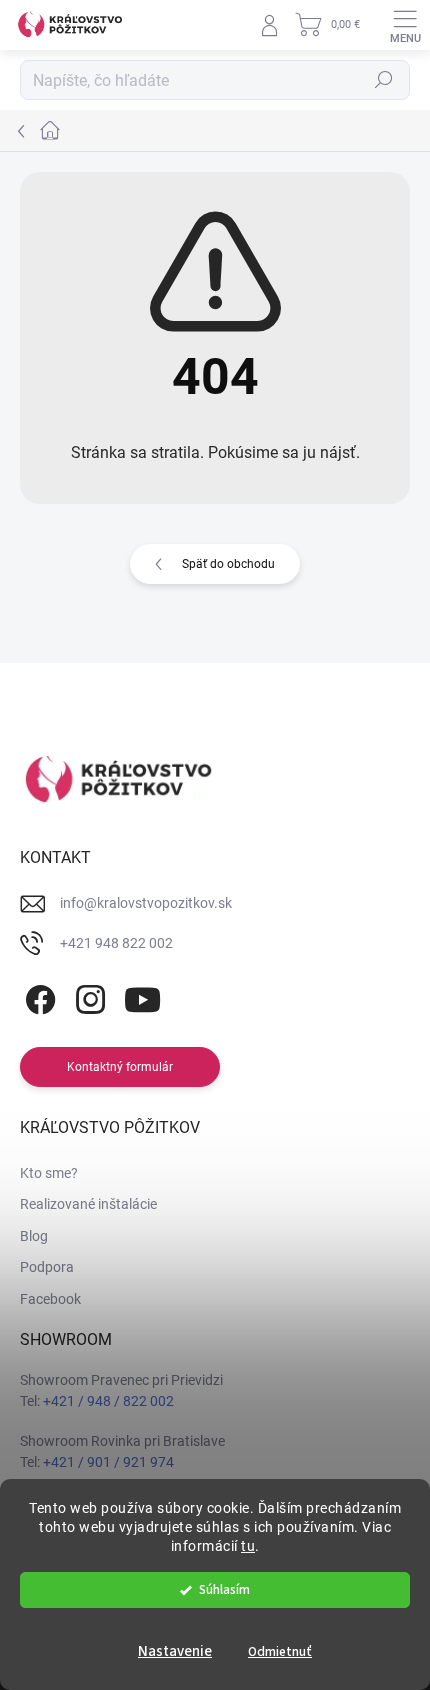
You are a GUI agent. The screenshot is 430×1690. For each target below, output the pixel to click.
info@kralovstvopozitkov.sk (146, 903)
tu (248, 1546)
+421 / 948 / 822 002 (108, 1401)
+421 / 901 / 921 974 (108, 1462)
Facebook (50, 1299)
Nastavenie (175, 1651)
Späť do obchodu (228, 564)
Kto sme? (49, 1173)
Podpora (47, 1267)
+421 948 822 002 (116, 943)
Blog (34, 1236)
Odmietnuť (280, 1651)
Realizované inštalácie (88, 1204)
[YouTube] (142, 995)
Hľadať (384, 80)
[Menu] (405, 25)
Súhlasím (224, 1589)
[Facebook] (37, 995)
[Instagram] (87, 995)
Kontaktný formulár (120, 1067)
